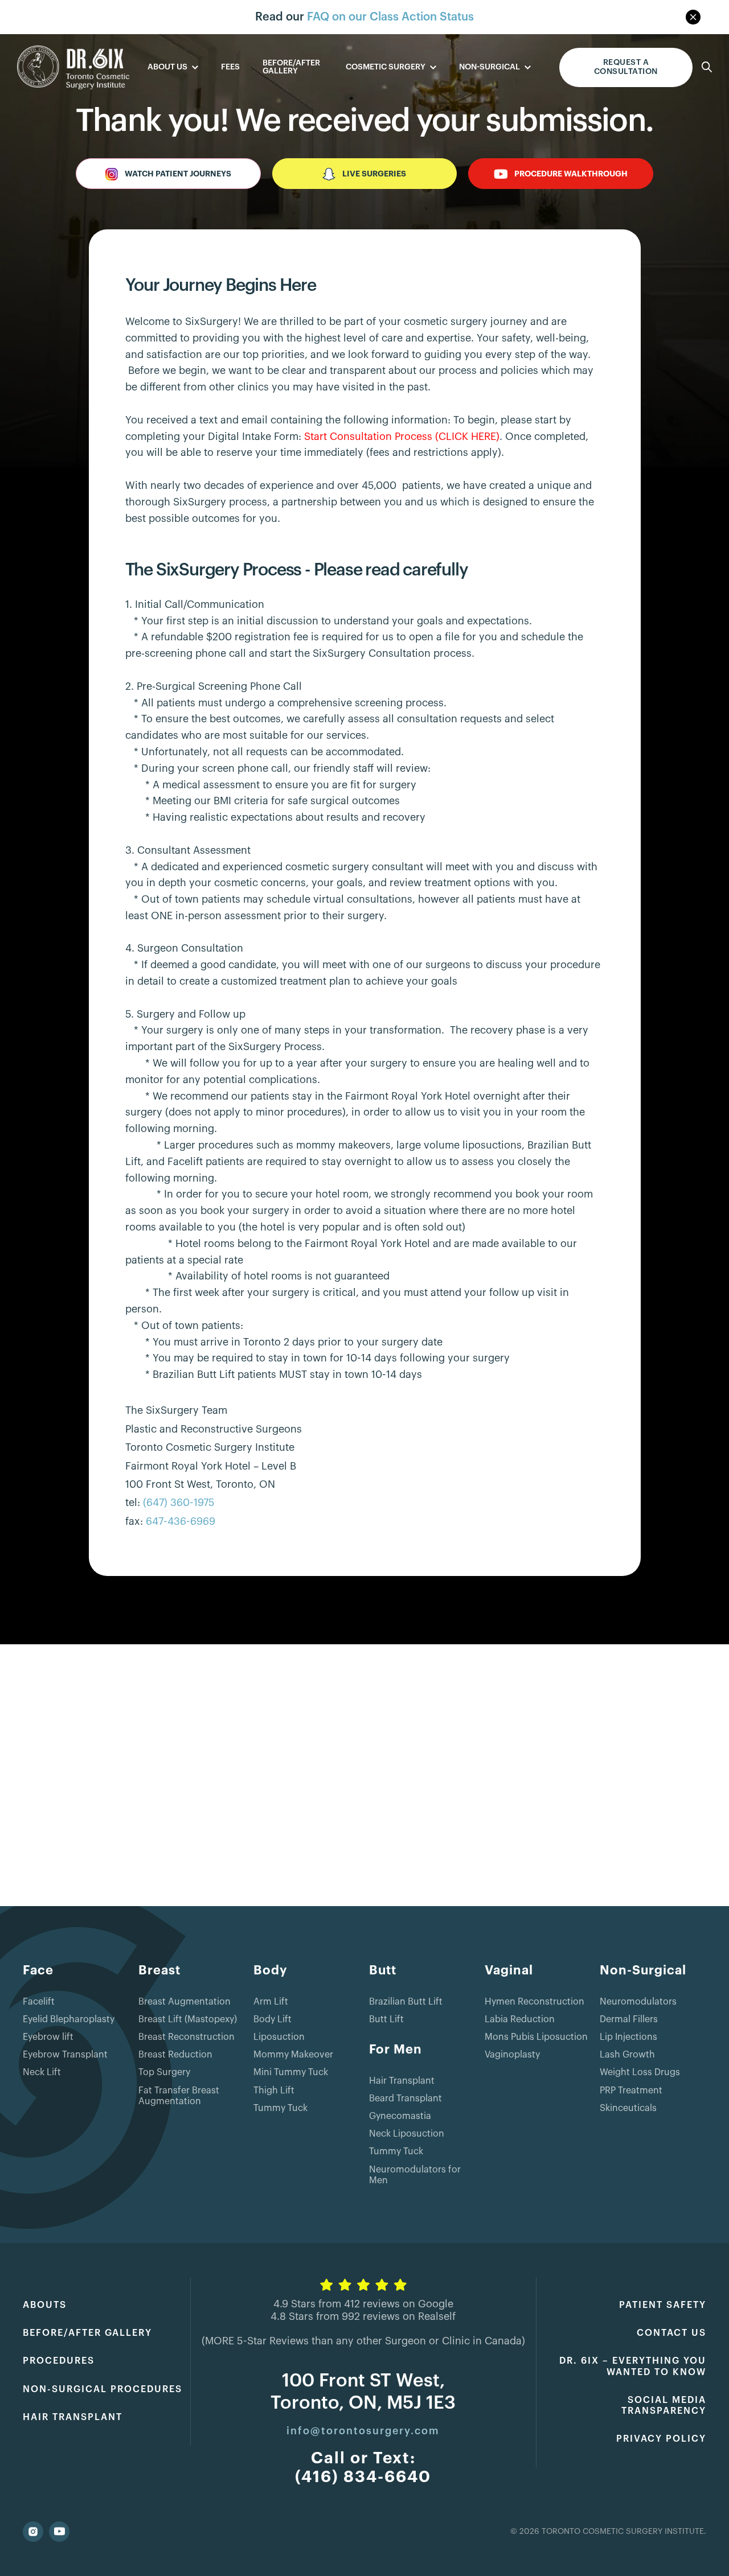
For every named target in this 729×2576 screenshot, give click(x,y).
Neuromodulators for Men (415, 2175)
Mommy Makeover (293, 2055)
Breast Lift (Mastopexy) (188, 2019)
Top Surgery (164, 2072)
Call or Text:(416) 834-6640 (363, 2468)
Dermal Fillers (629, 2019)
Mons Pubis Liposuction (536, 2037)
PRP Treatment (631, 2091)
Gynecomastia (400, 2116)
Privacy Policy (661, 2439)
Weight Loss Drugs (640, 2072)
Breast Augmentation (185, 2002)
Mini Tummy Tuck (291, 2072)
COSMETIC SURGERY (386, 67)
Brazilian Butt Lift (406, 2002)
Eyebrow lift (48, 2037)
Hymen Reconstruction (535, 2002)
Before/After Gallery (291, 67)
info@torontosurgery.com (363, 2431)
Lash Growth (627, 2055)
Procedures (59, 2361)
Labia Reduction (520, 2019)
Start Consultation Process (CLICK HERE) (402, 437)
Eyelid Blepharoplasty (69, 2019)
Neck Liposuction (407, 2134)
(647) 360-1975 (179, 1503)
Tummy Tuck (280, 2108)
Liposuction (279, 2037)
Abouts (45, 2305)
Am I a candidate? (626, 67)
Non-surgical (490, 67)
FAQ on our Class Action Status (390, 17)
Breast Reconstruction (187, 2037)
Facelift (39, 2002)
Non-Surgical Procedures (103, 2389)
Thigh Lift (274, 2091)
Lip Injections (628, 2037)
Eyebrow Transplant (65, 2055)
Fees (230, 67)
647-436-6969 (181, 1521)
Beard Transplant (406, 2098)
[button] (173, 67)
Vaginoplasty (512, 2055)
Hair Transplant (402, 2081)
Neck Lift (42, 2072)
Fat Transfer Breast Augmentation (179, 2096)
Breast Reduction (175, 2055)
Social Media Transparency (664, 2406)
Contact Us (671, 2333)
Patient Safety (663, 2305)
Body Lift (273, 2019)
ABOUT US (167, 67)
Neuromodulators (638, 2002)
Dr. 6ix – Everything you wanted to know (633, 2366)
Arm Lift (271, 2002)
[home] (73, 67)
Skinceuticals (628, 2108)
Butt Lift (386, 2019)
